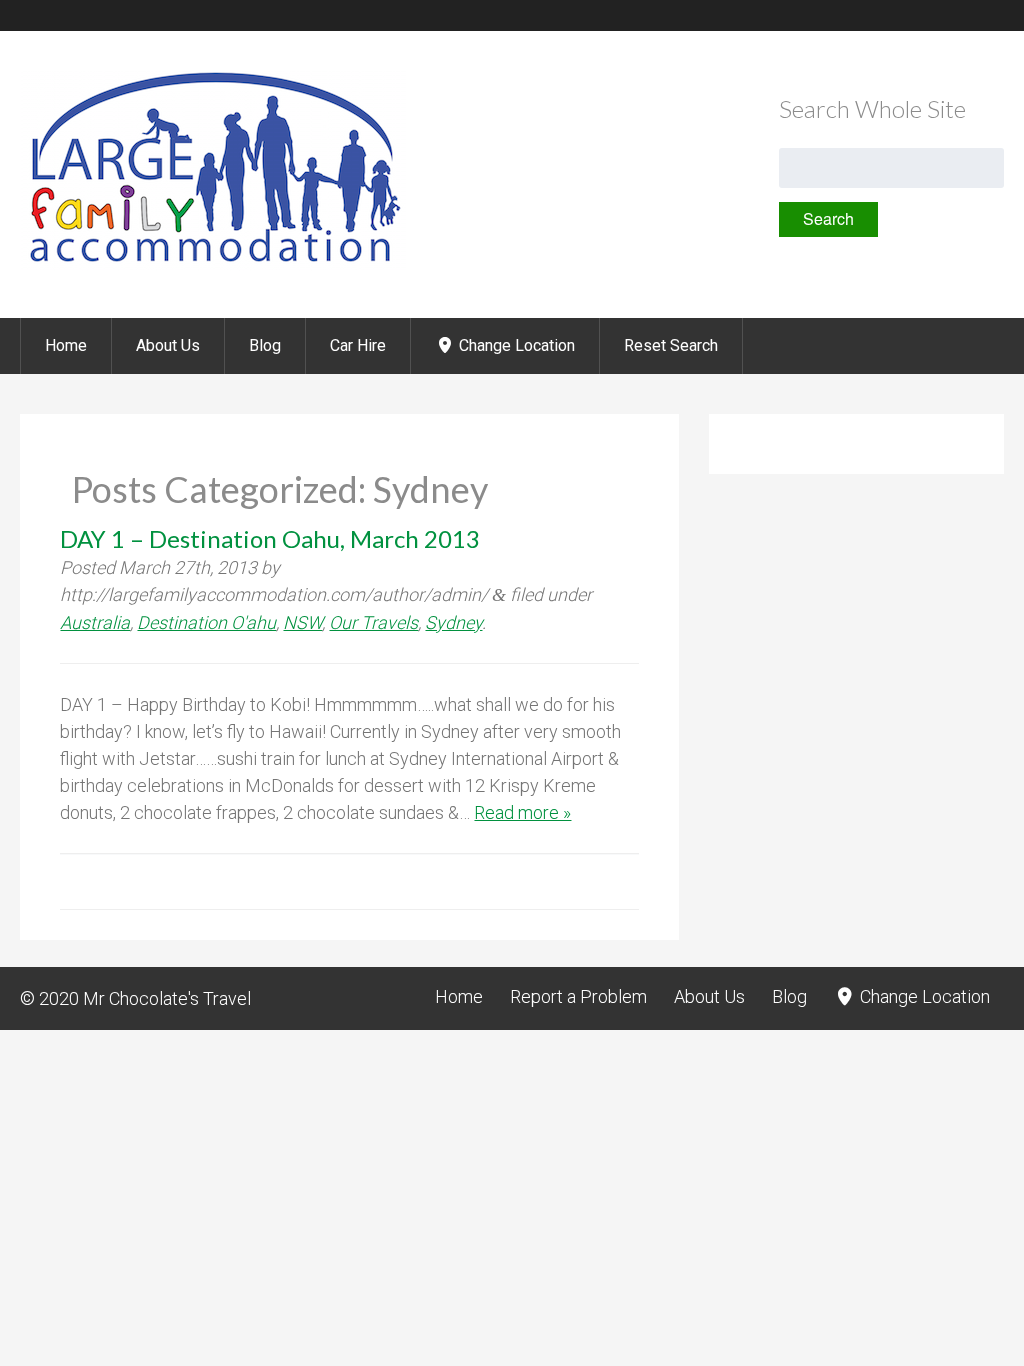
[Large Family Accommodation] (213, 264)
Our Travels (373, 622)
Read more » (522, 812)
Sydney (453, 622)
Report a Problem (578, 996)
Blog (265, 345)
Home (66, 345)
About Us (168, 345)
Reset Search (671, 345)
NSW (302, 622)
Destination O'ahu (206, 622)
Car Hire (358, 345)
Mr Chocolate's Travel (167, 998)
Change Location (515, 345)
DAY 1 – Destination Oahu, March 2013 (270, 538)
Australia (95, 622)
